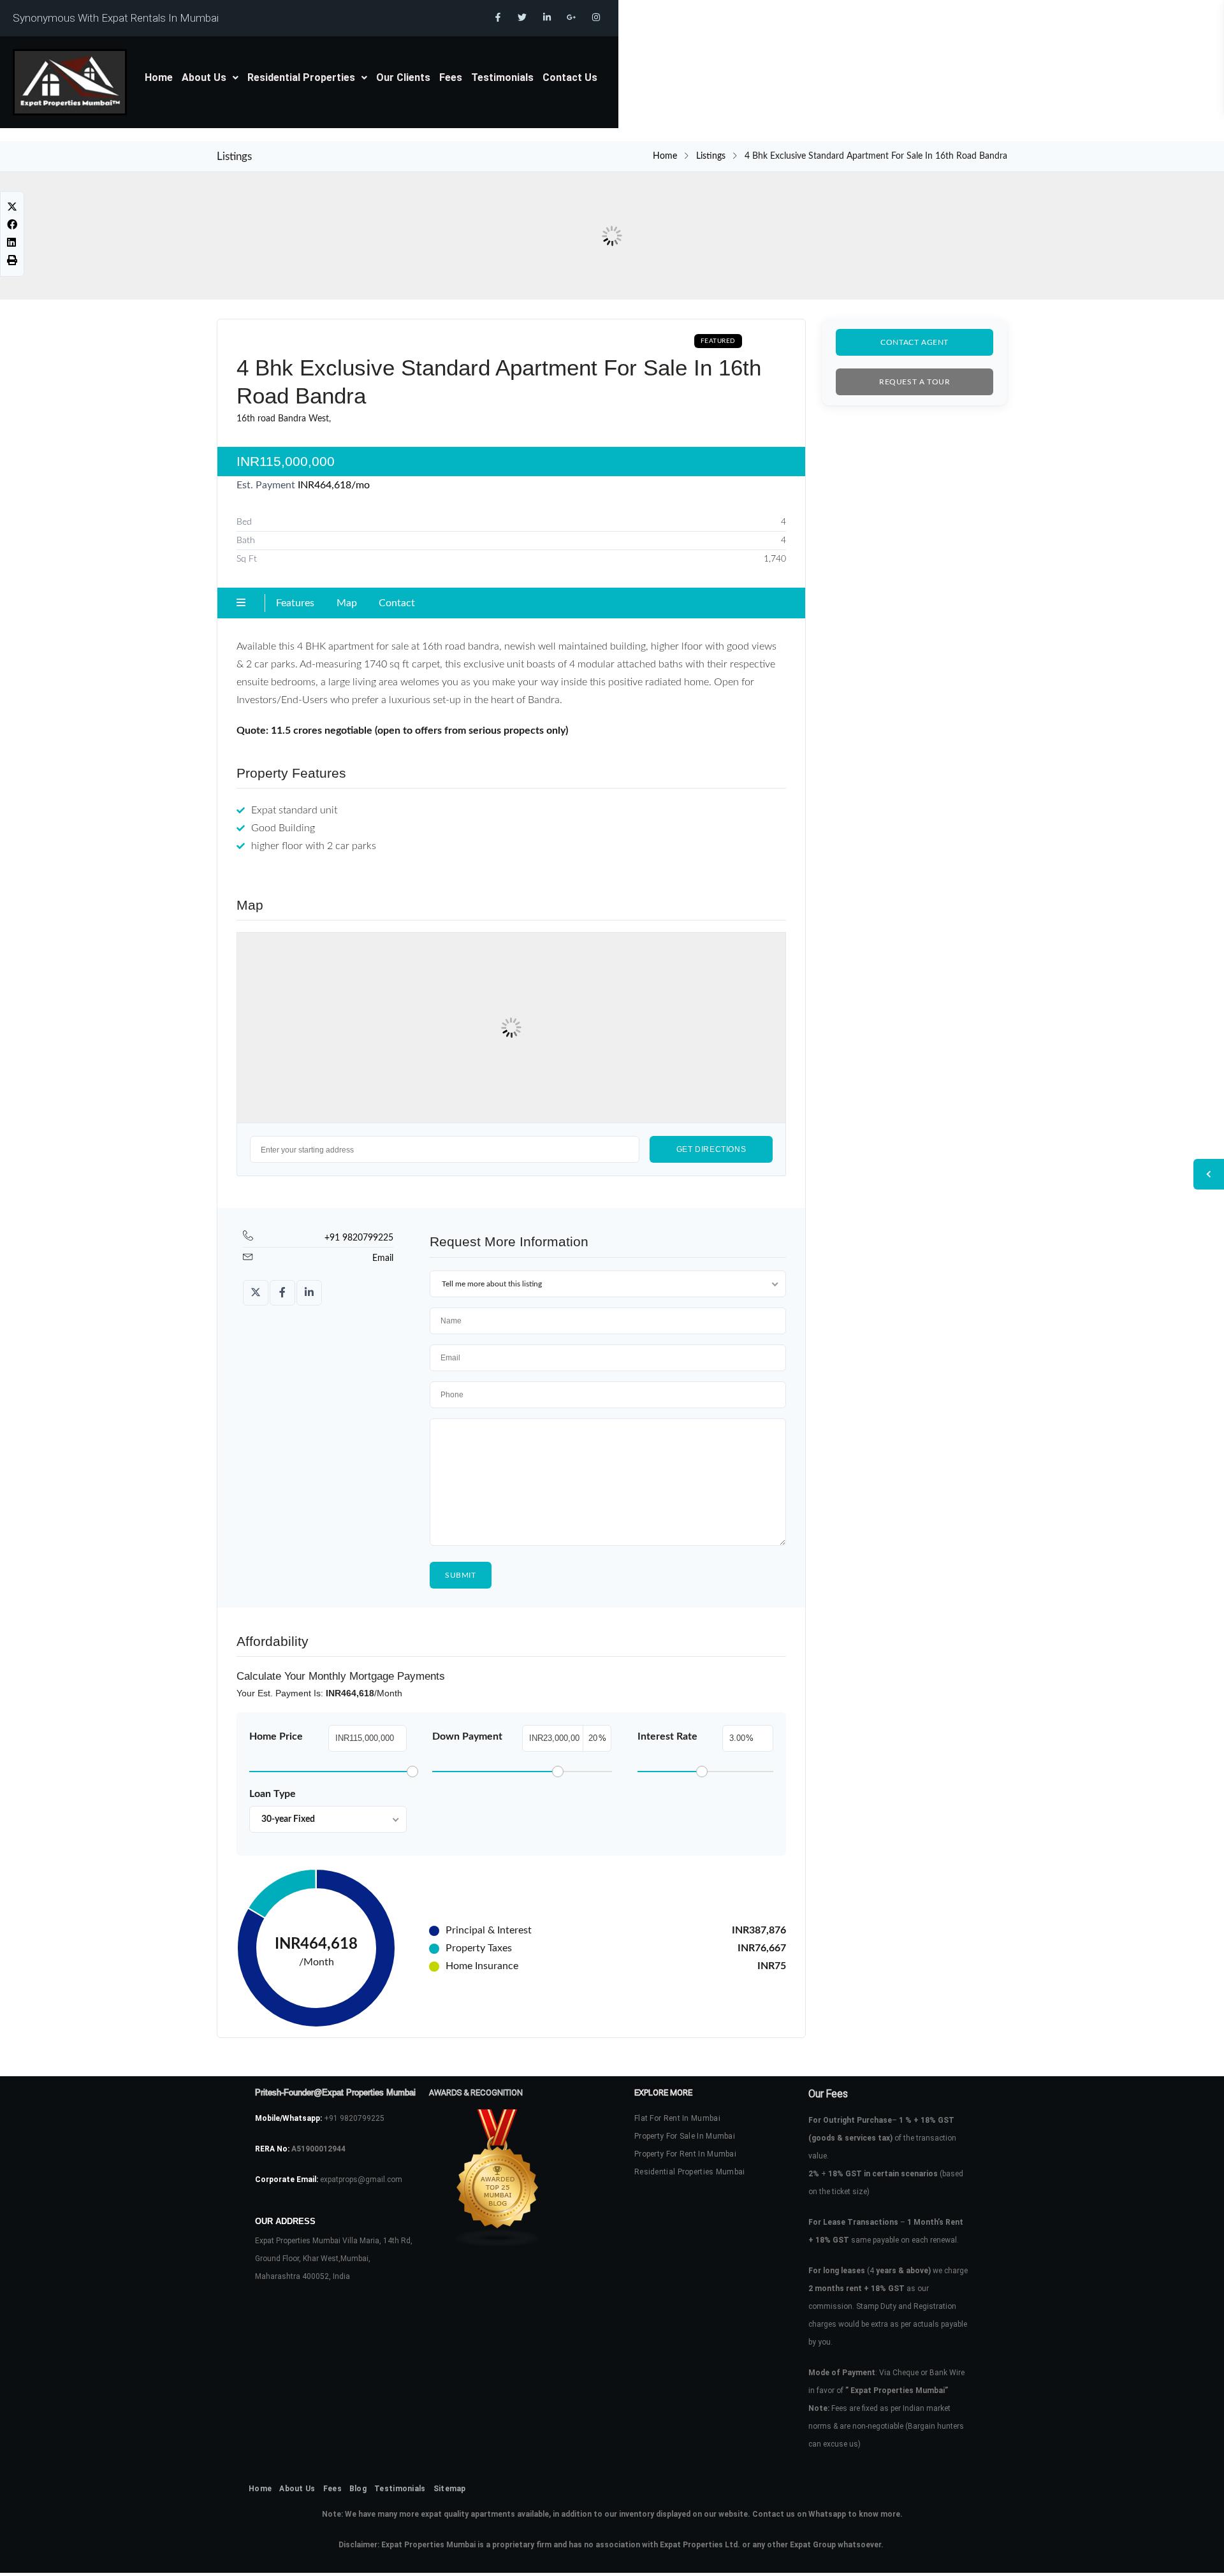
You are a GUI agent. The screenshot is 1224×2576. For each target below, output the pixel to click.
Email (383, 1258)
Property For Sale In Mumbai (685, 2136)
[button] (210, 78)
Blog (358, 2489)
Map (347, 603)
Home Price (276, 1736)
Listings (711, 156)
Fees (451, 77)
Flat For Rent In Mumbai (677, 2118)
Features (295, 603)
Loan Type (273, 1794)
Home (159, 77)
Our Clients (403, 77)
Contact (397, 603)
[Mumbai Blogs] (510, 2178)
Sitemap (450, 2489)
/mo (334, 485)
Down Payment (467, 1736)
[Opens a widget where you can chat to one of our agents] (1176, 2554)
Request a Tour (914, 382)
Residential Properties (301, 77)
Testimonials (502, 77)
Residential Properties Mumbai (690, 2172)
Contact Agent (914, 342)
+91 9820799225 (359, 1238)
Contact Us (570, 77)
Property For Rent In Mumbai (685, 2154)
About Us (204, 77)
